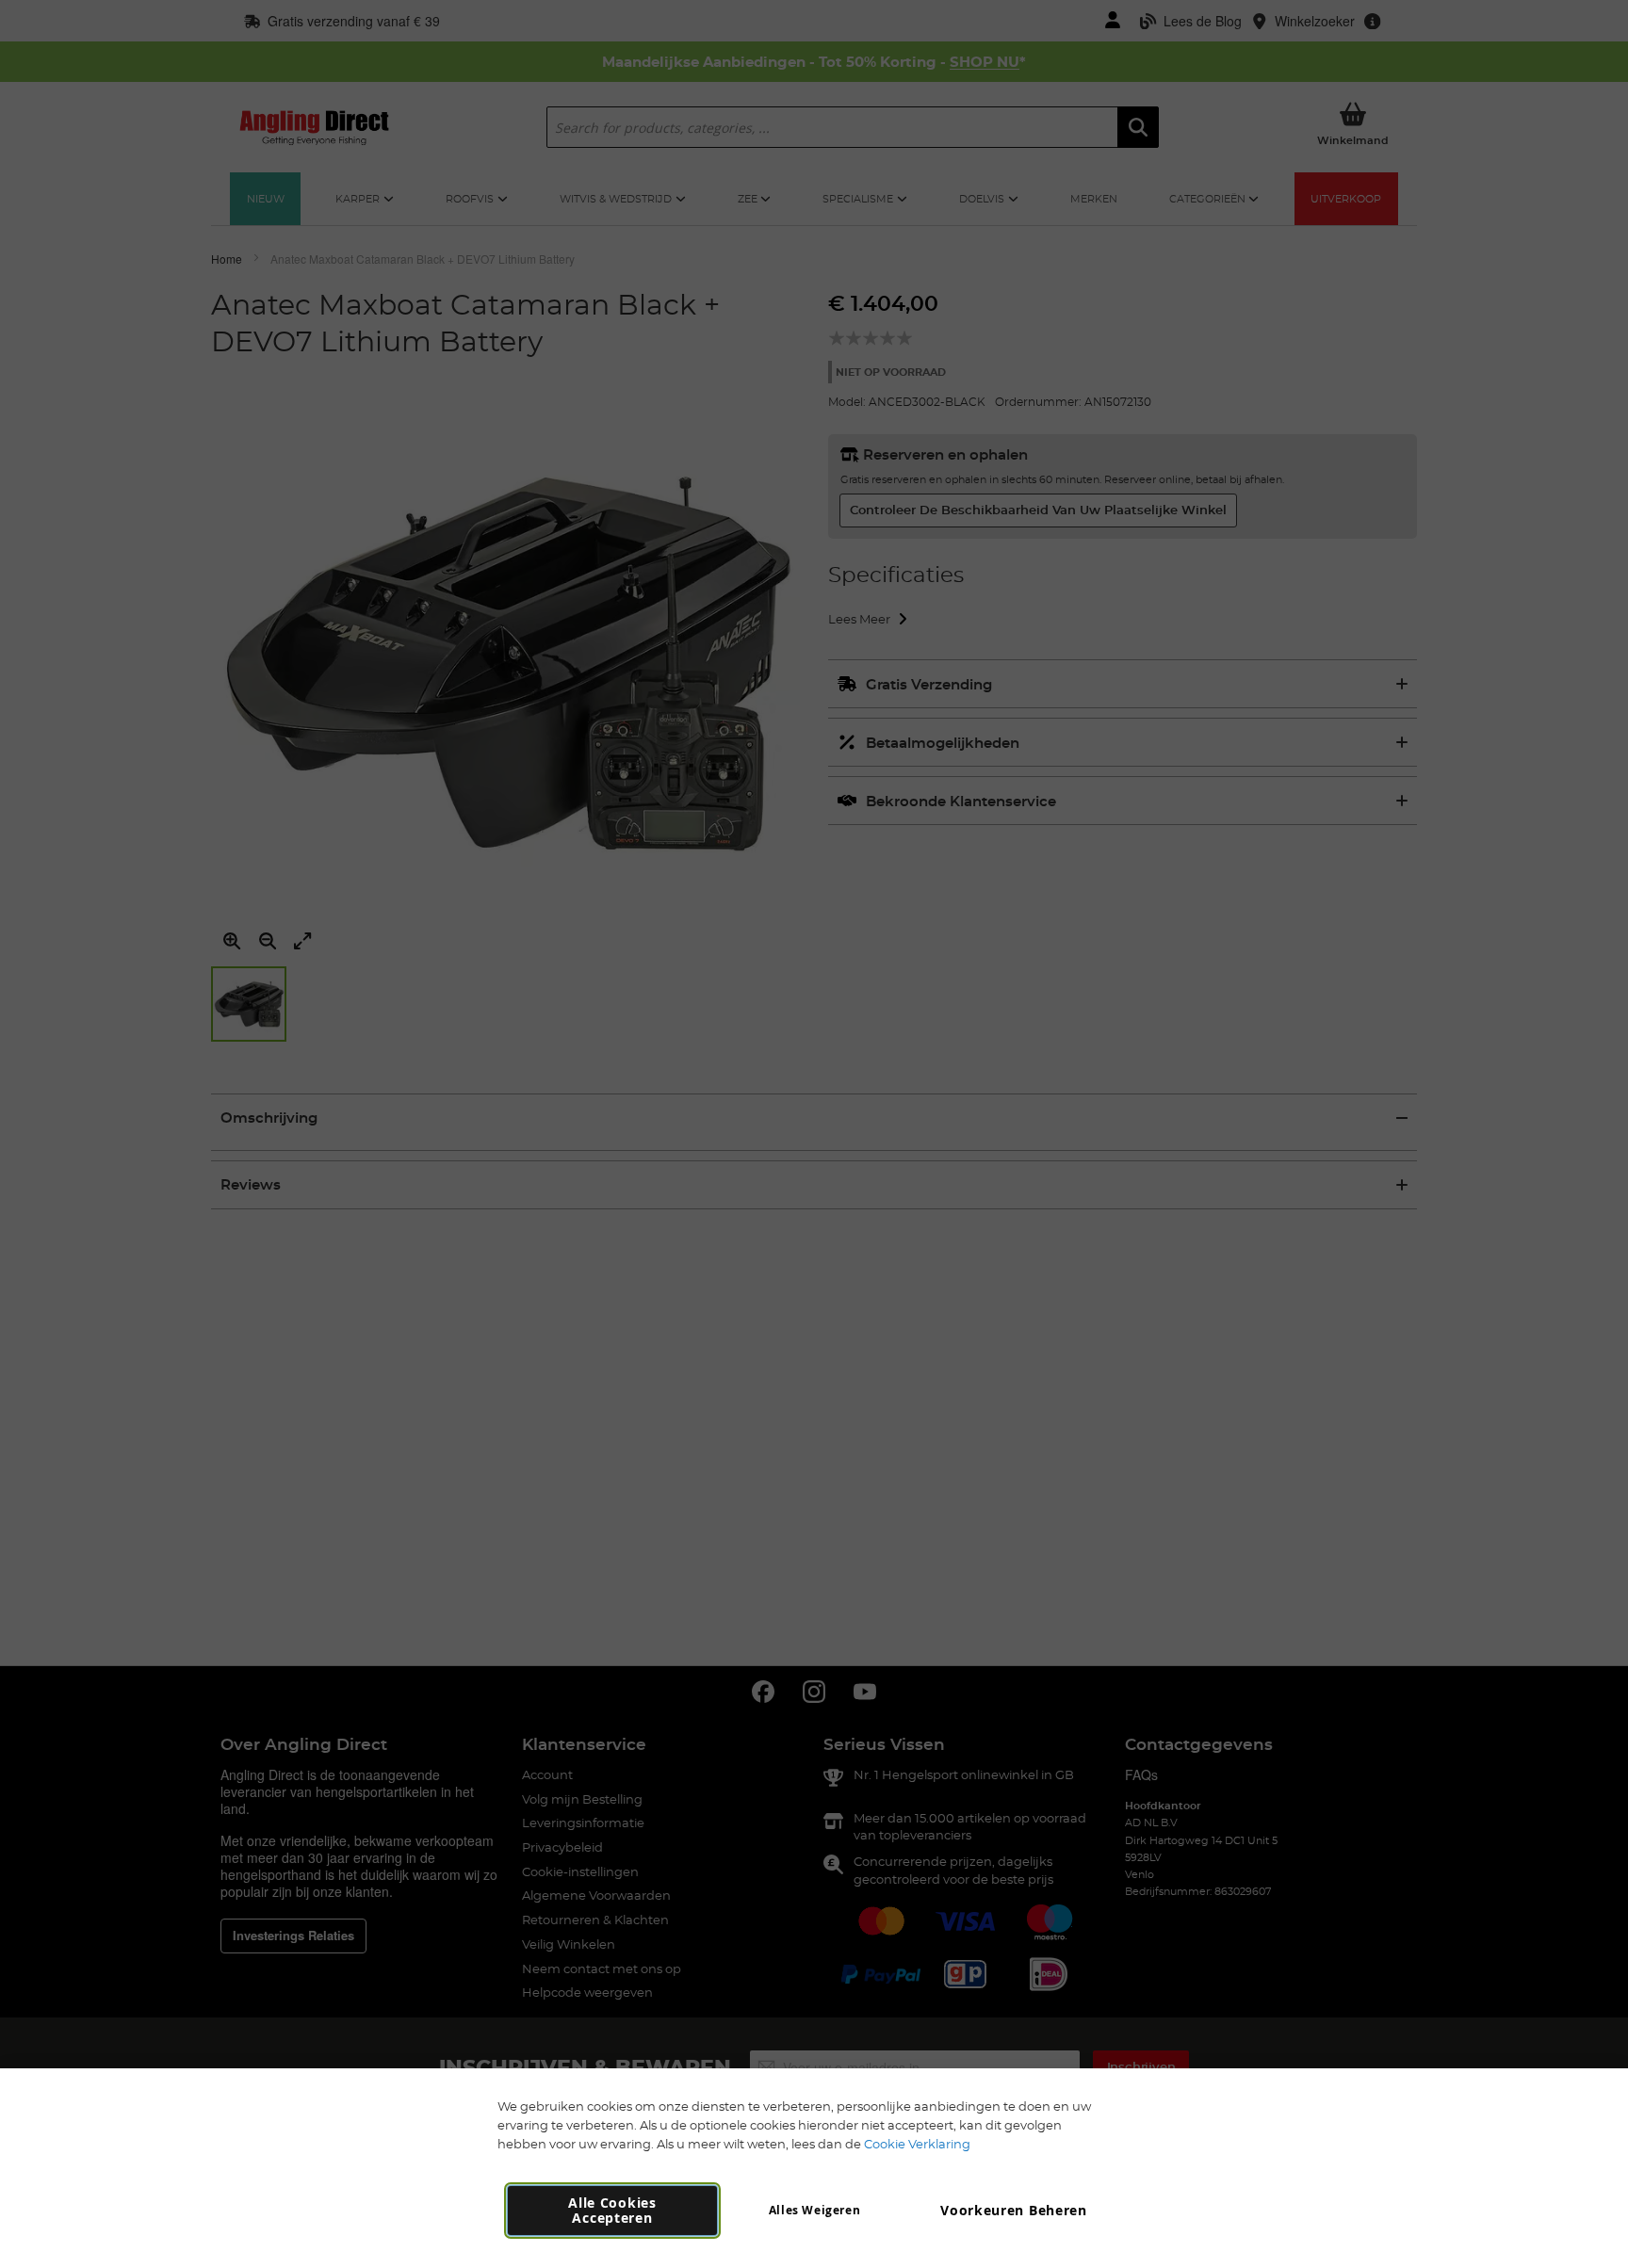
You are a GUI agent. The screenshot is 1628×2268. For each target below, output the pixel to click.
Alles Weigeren (814, 2210)
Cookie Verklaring (917, 2144)
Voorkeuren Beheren (1014, 2210)
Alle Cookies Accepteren (612, 2210)
